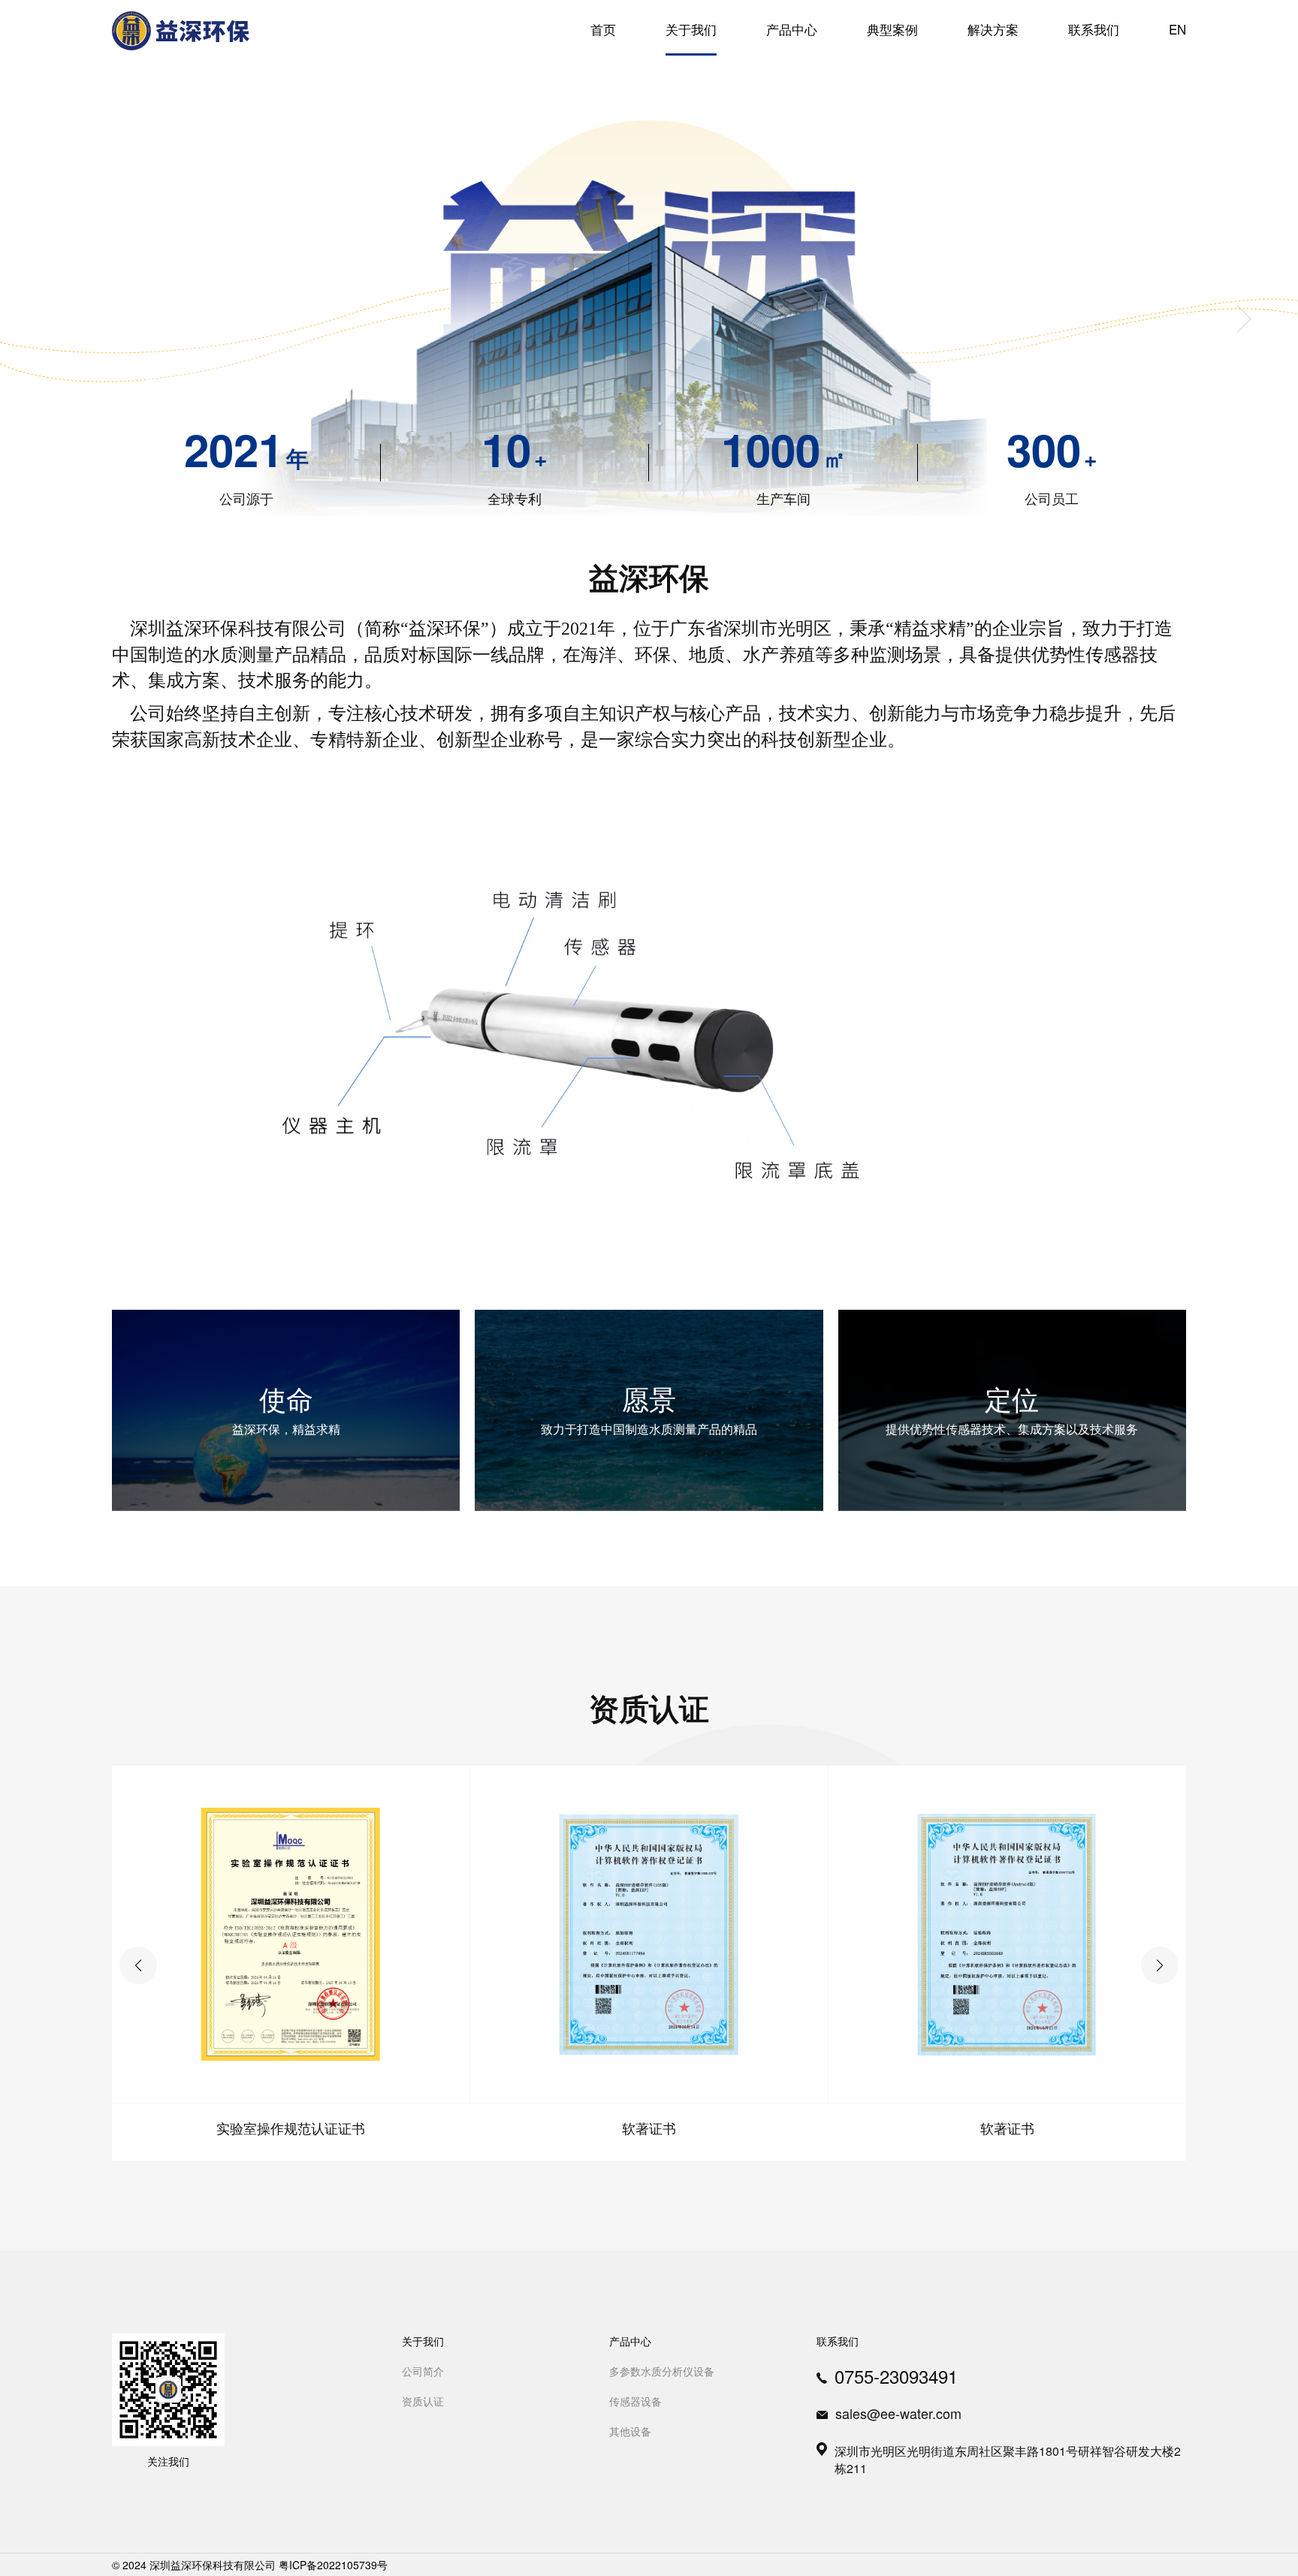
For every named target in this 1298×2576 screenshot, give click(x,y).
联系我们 (1094, 29)
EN (1177, 29)
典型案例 (892, 29)
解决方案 (993, 29)
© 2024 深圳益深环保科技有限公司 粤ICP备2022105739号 (250, 2565)
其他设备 (630, 2431)
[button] (1160, 1965)
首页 (603, 29)
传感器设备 (635, 2401)
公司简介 (423, 2371)
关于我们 (691, 29)
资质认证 (423, 2401)
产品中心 (792, 29)
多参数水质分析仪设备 (662, 2371)
